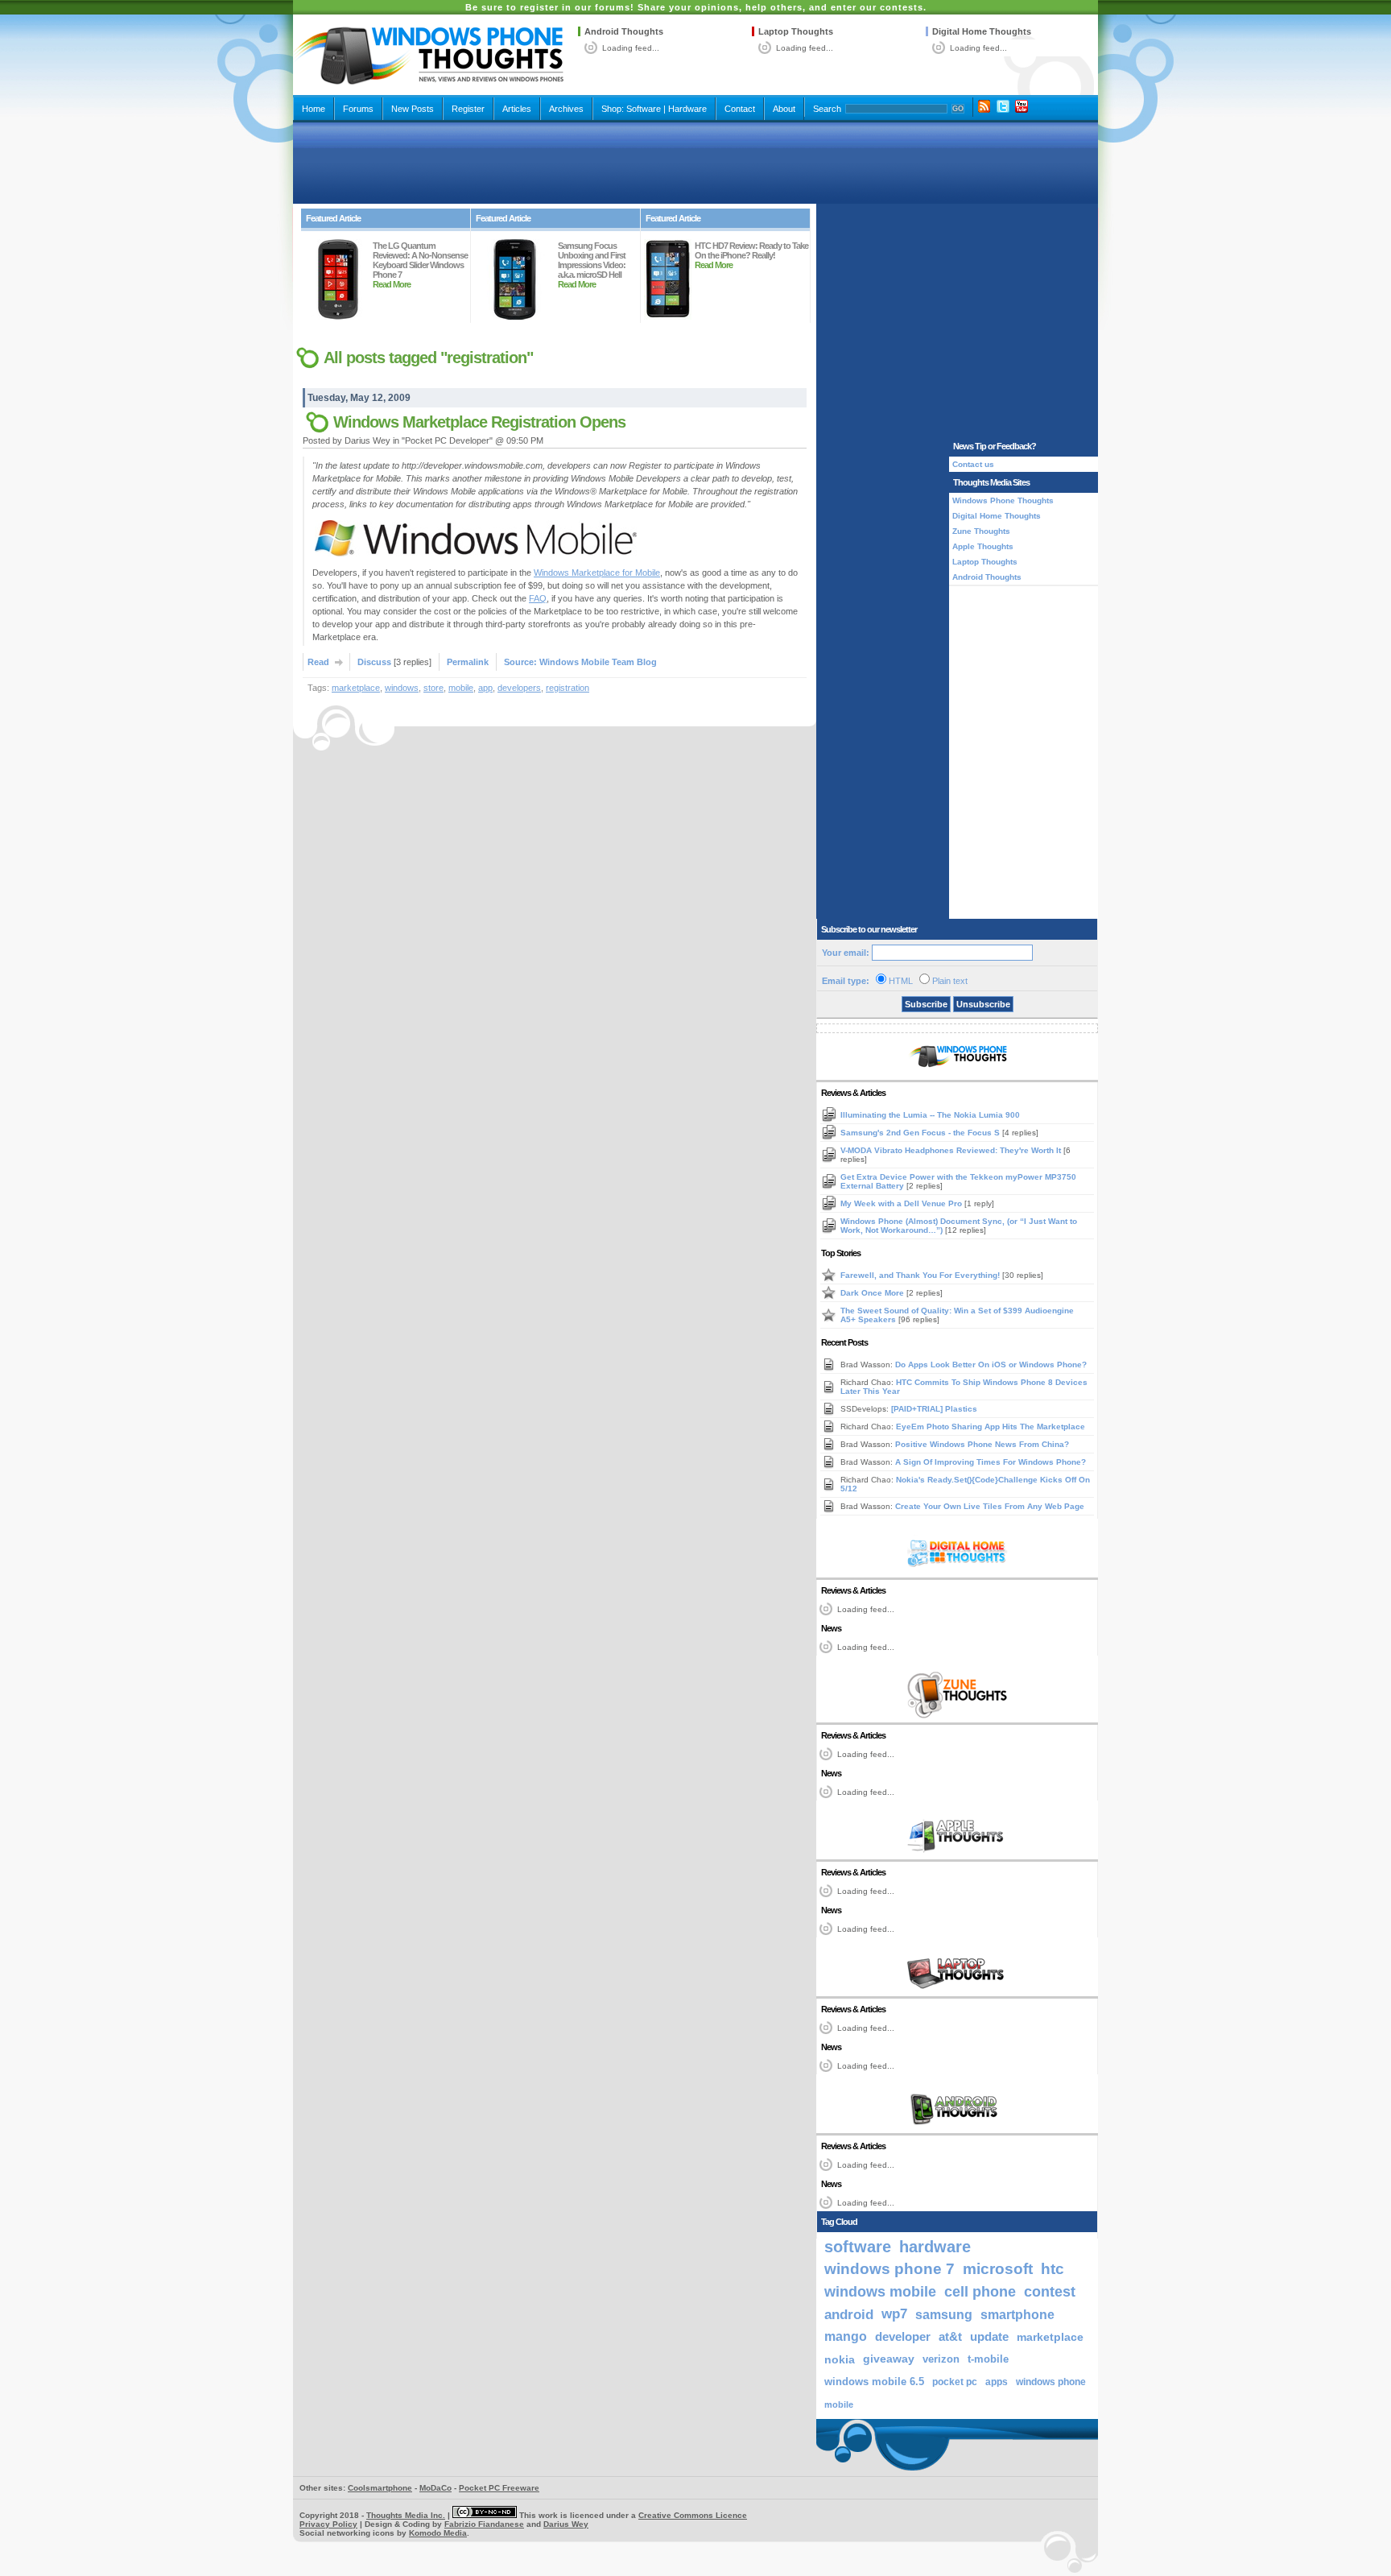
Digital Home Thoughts (982, 31)
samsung (944, 2314)
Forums (358, 109)
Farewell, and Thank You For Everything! (921, 1275)
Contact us (973, 464)
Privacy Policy (328, 2524)
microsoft (998, 2269)
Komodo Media (438, 2533)
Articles (517, 109)
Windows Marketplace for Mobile (597, 573)
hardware (935, 2247)
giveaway (889, 2359)
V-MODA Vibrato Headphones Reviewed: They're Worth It (952, 1150)
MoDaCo (435, 2488)
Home (314, 109)
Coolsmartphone (380, 2488)
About (784, 109)
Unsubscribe (983, 1004)
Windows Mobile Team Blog (598, 662)
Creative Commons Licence (693, 2515)
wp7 (894, 2314)
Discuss (374, 662)
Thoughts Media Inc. (406, 2515)
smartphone (1017, 2314)
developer (903, 2336)
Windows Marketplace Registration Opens (479, 422)
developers (519, 688)
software (858, 2247)
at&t (950, 2336)
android (849, 2314)
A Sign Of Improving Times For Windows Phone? (991, 1462)
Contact (740, 109)
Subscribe (926, 1004)
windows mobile (880, 2291)
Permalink (468, 662)
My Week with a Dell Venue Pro (902, 1203)
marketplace (356, 688)
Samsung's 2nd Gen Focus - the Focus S (921, 1133)
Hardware (687, 109)
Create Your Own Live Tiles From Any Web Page (990, 1506)
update (989, 2337)
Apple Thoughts (983, 546)
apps (997, 2382)
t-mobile (988, 2359)
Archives (566, 109)
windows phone (1051, 2382)
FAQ (538, 598)
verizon (941, 2359)
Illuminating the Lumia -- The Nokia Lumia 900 (930, 1115)
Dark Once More (873, 1293)
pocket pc (955, 2382)
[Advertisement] (695, 163)
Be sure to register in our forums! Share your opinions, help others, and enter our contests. (696, 7)
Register (468, 109)
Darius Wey (566, 2524)
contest (1050, 2292)
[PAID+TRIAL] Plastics (934, 1409)
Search (827, 109)
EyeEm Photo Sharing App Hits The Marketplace (991, 1427)
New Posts (413, 109)
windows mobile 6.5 (874, 2382)
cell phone (980, 2292)
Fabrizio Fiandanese (484, 2524)
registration (568, 688)
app (485, 688)
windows (402, 688)
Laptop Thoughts (796, 31)
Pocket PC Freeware (499, 2488)
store (433, 688)
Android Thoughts (624, 31)
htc (1053, 2269)
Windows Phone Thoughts (1003, 500)
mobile (461, 688)
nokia (840, 2359)
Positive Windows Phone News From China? (982, 1444)
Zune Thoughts (981, 531)
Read (318, 662)
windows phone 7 (889, 2269)
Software (644, 109)
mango (846, 2336)
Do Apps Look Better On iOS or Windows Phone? (991, 1364)
